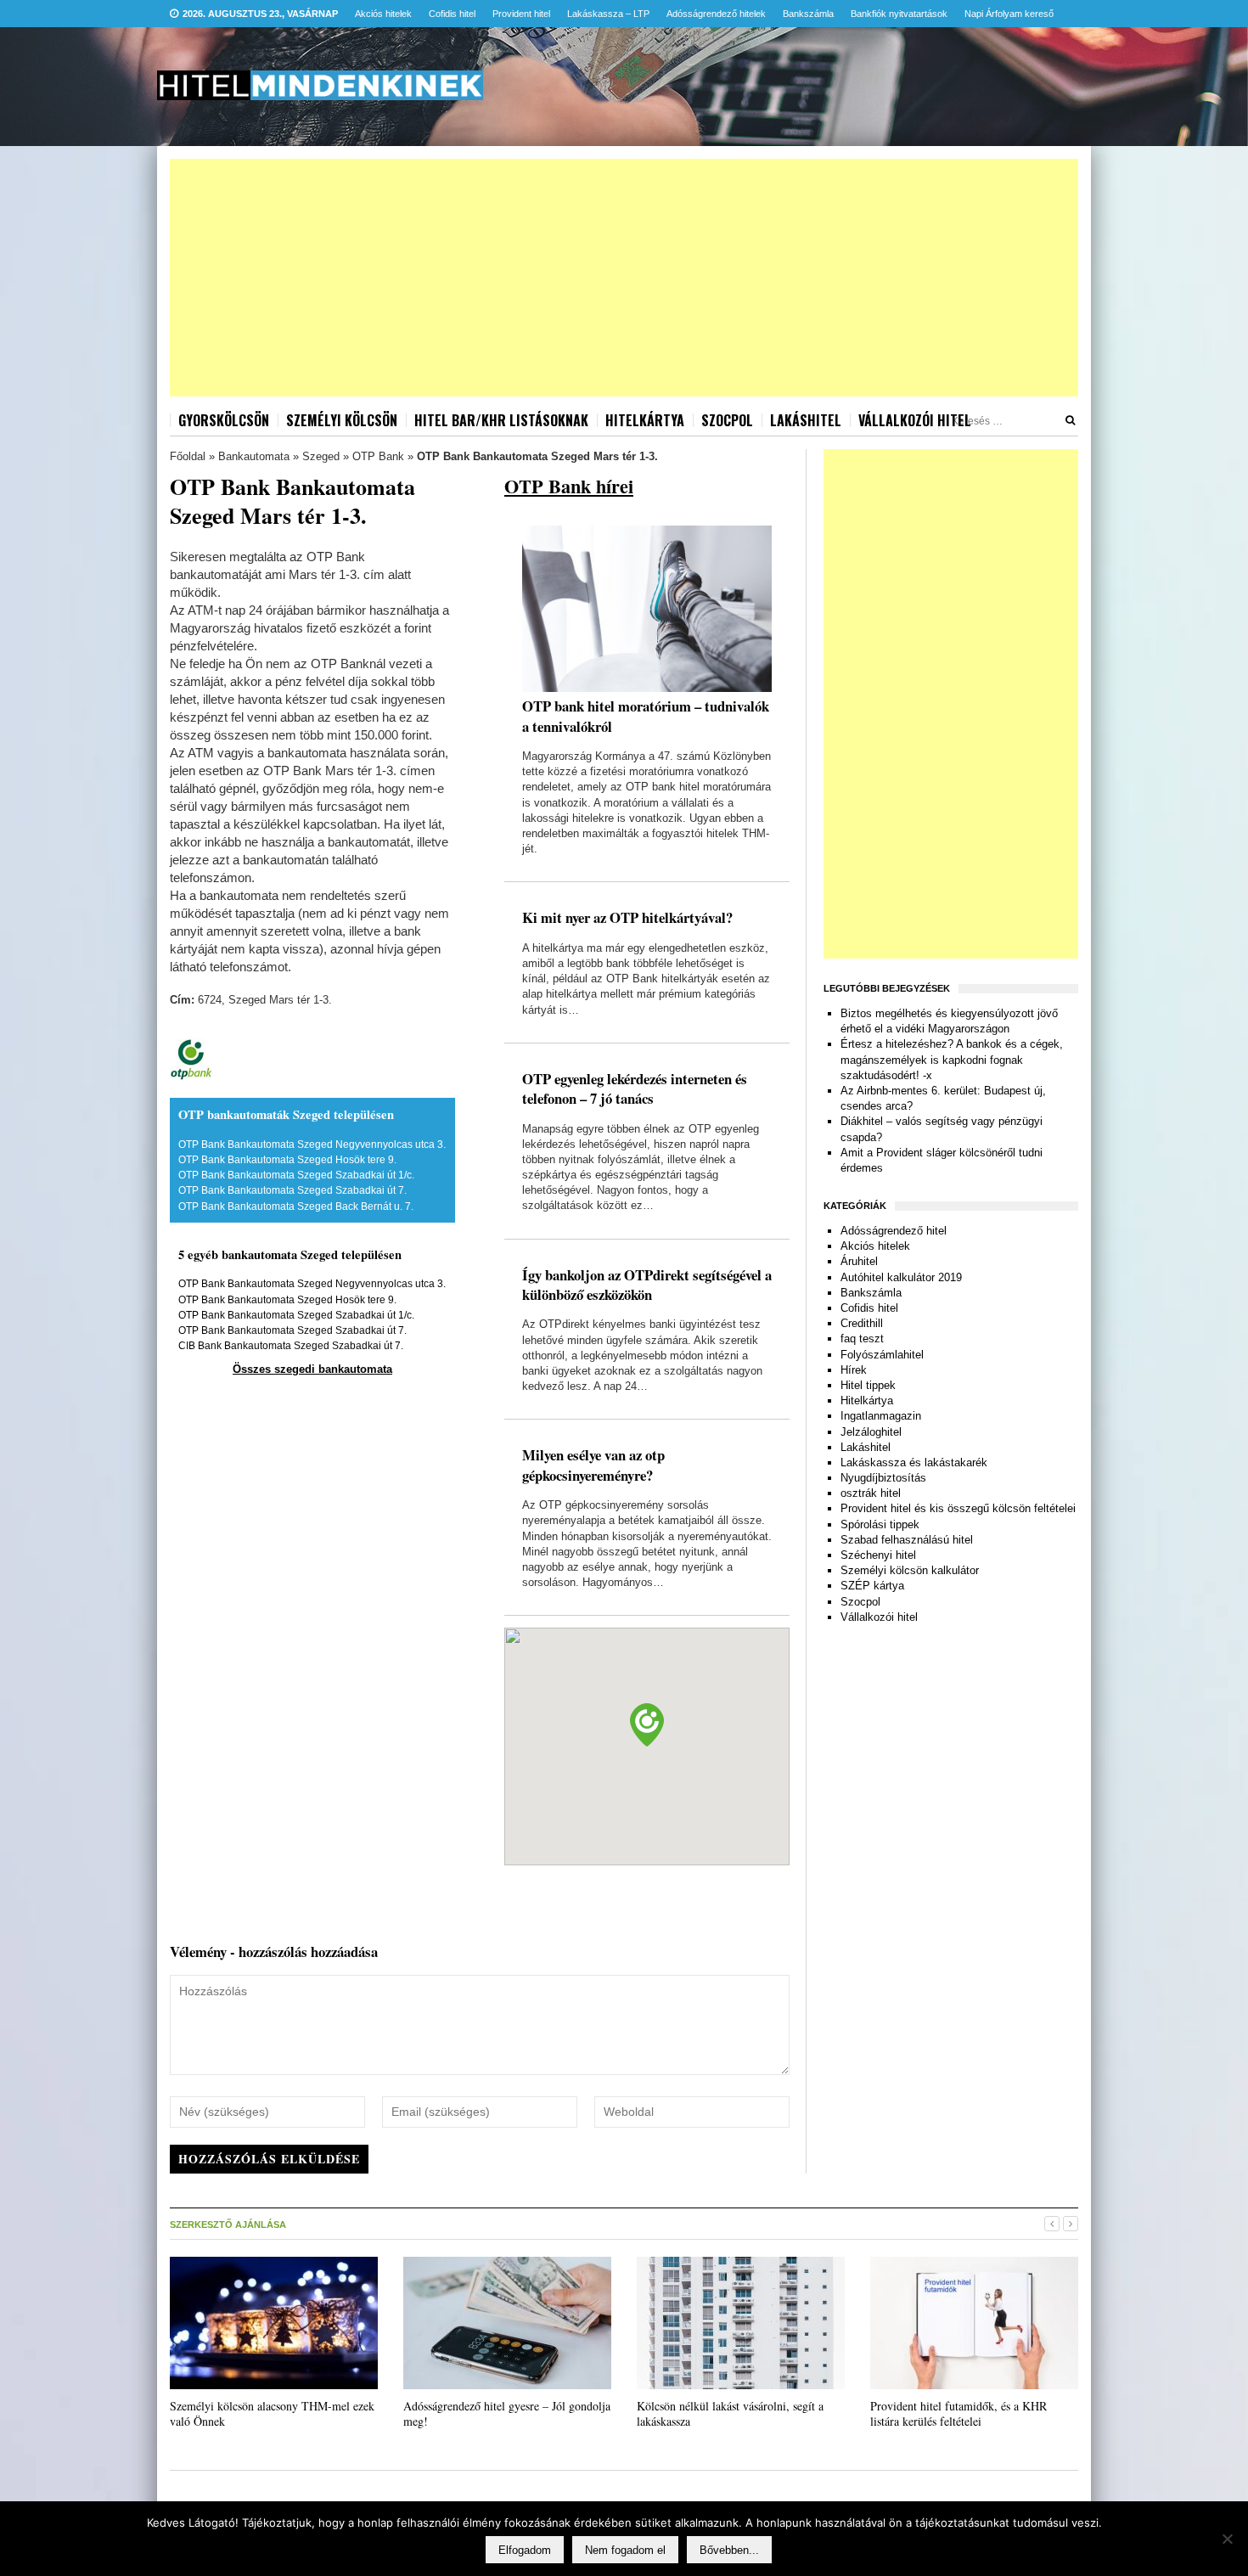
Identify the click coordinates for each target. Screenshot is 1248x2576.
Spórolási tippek (880, 1524)
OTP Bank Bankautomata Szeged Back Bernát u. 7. (296, 1206)
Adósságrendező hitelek (716, 14)
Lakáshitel (806, 420)
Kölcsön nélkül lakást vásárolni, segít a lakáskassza (730, 2413)
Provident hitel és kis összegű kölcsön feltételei (958, 1508)
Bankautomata (254, 456)
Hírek (854, 1370)
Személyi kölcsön (342, 420)
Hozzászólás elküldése (269, 2159)
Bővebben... (729, 2550)
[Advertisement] (624, 278)
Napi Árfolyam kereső (1009, 14)
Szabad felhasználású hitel (907, 1540)
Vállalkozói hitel (915, 420)
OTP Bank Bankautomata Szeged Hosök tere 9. (287, 1160)
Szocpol (727, 420)
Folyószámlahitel (882, 1355)
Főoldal (188, 456)
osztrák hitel (871, 1493)
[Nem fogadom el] (1227, 2539)
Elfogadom (525, 2550)
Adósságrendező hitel (894, 1231)
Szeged (321, 456)
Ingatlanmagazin (881, 1416)
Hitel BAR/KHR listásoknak (501, 420)
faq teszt (862, 1339)
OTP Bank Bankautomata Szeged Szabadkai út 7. (292, 1190)
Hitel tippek (868, 1385)
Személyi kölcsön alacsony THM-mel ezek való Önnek (272, 2413)
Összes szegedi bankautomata (312, 1369)
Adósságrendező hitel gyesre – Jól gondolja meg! (507, 2413)
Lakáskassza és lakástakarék (914, 1462)
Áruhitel (859, 1261)
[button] (647, 1725)
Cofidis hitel (452, 14)
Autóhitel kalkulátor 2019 (901, 1277)
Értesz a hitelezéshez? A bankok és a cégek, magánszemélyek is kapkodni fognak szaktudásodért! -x (952, 1059)
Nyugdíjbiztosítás (883, 1478)
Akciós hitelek (383, 14)
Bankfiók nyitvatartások (899, 14)
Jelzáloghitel (871, 1432)
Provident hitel (521, 14)
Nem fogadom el (625, 2550)
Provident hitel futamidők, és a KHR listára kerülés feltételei (958, 2413)
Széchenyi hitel (878, 1555)
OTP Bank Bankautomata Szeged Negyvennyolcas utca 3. (312, 1145)
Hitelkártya (645, 420)
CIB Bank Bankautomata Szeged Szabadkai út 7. (291, 1346)
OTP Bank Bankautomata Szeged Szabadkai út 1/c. (296, 1175)
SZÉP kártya (872, 1586)
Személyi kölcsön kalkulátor (910, 1570)
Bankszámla (808, 14)
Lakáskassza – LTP (608, 14)
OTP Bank (378, 456)
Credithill (862, 1323)
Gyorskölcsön (224, 420)
